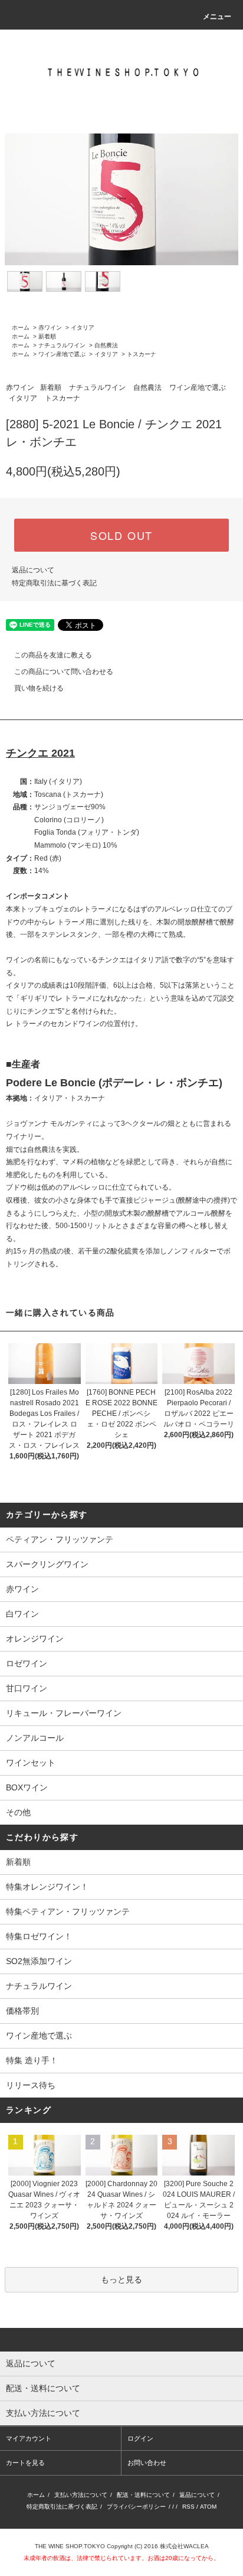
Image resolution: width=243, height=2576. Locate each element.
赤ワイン (50, 328)
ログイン (140, 2438)
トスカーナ (142, 354)
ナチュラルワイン (62, 345)
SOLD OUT (121, 535)
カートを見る (25, 2463)
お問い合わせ (147, 2463)
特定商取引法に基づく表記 (54, 583)
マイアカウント (29, 2438)
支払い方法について (81, 2495)
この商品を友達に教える (53, 655)
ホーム (21, 328)
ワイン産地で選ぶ (62, 354)
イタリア (83, 328)
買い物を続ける (39, 688)
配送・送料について (143, 2495)
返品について (33, 570)
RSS (188, 2507)
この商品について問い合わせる (64, 672)
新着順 (47, 336)
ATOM (208, 2507)
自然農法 (106, 345)
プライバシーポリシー (136, 2507)
